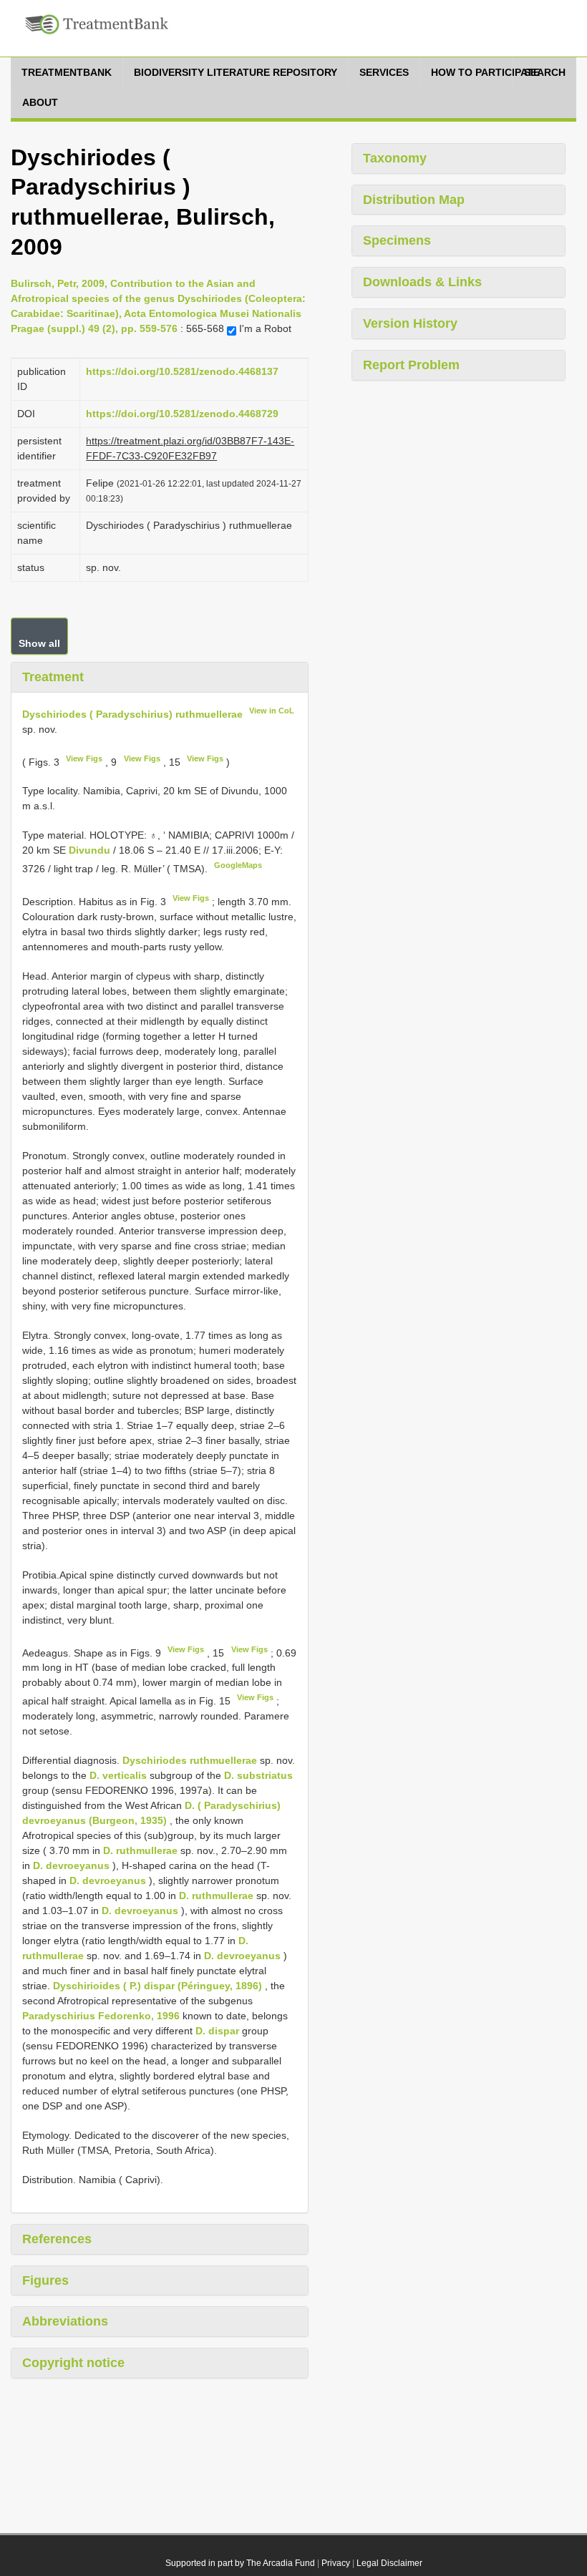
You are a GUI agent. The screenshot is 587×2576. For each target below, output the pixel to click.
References (57, 2239)
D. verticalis (118, 1775)
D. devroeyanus (71, 1865)
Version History (410, 323)
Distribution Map (414, 200)
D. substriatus (258, 1775)
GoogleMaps (238, 865)
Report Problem (411, 365)
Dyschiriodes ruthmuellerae (190, 1760)
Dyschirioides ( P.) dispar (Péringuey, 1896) (157, 1986)
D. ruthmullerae (140, 1850)
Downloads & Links (422, 282)
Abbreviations (65, 2321)
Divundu (91, 850)
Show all (39, 643)
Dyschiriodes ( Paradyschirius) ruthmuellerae (132, 714)
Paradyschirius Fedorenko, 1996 (101, 2016)
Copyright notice (73, 2363)
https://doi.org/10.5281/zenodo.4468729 (182, 414)
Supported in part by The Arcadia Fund (240, 2563)
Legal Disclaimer (389, 2563)
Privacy (336, 2563)
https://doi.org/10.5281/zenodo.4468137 (182, 371)
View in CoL (272, 711)
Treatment (53, 677)
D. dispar (217, 2031)
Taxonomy (395, 158)
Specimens (397, 240)
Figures (45, 2280)
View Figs (84, 758)
